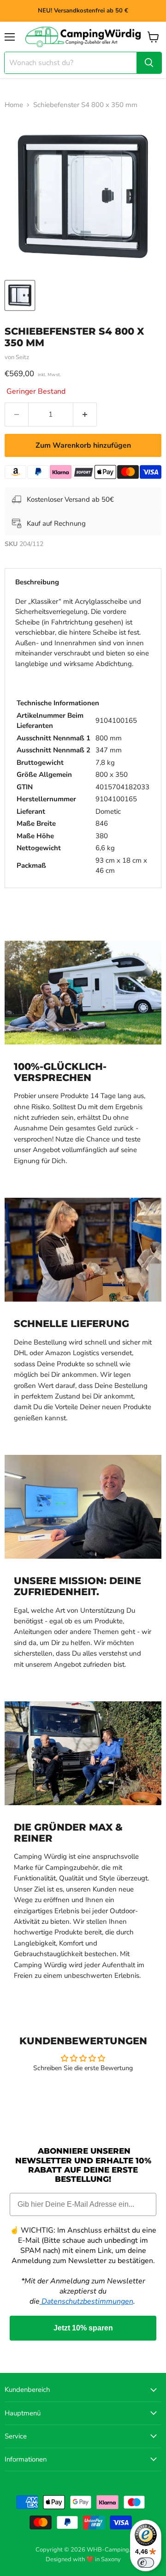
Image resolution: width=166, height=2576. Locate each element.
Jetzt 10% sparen (83, 2328)
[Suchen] (149, 63)
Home (14, 105)
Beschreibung (37, 582)
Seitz (22, 357)
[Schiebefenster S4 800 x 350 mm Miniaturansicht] (20, 295)
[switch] (146, 2563)
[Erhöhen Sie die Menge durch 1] (85, 414)
